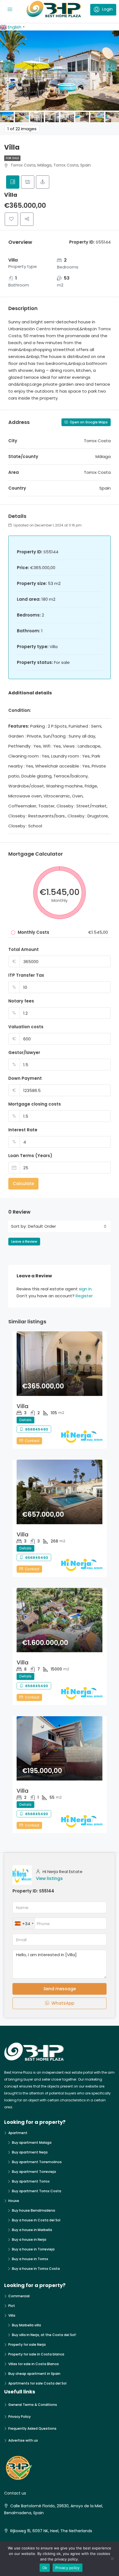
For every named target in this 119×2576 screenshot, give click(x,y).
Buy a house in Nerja (29, 2239)
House (14, 2201)
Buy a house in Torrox (30, 2259)
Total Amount (24, 949)
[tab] (13, 182)
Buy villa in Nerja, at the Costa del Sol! (44, 2335)
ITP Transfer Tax (26, 975)
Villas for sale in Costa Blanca (33, 2364)
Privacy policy (68, 2568)
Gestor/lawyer (24, 1052)
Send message (60, 1989)
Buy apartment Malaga (32, 2143)
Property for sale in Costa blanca (36, 2354)
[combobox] (67, 1226)
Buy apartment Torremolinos (37, 2162)
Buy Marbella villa (26, 2325)
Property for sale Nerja (27, 2345)
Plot (12, 2306)
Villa (23, 1406)
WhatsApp (62, 2003)
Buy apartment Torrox (31, 2181)
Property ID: (25, 1891)
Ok (45, 2568)
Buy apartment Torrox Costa (37, 2191)
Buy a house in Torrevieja (33, 2249)
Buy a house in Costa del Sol (36, 2220)
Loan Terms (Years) (30, 1156)
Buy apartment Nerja (30, 2152)
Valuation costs (26, 1027)
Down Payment (25, 1078)
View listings (49, 1878)
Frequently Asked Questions (32, 2428)
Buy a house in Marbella (32, 2230)
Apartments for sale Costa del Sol (37, 2383)
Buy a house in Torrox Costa (36, 2269)
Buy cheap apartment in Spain (34, 2374)
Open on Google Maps (88, 422)
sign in (85, 1289)
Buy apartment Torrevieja (34, 2172)
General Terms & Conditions (33, 2405)
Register (84, 1296)
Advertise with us (23, 2440)
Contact (32, 1441)
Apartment (18, 2133)
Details (25, 1420)
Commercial (19, 2296)
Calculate (23, 1184)
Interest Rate (23, 1130)
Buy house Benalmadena (33, 2210)
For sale (12, 158)
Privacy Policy (20, 2417)
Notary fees (21, 1001)
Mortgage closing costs (35, 1104)
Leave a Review (24, 1241)
